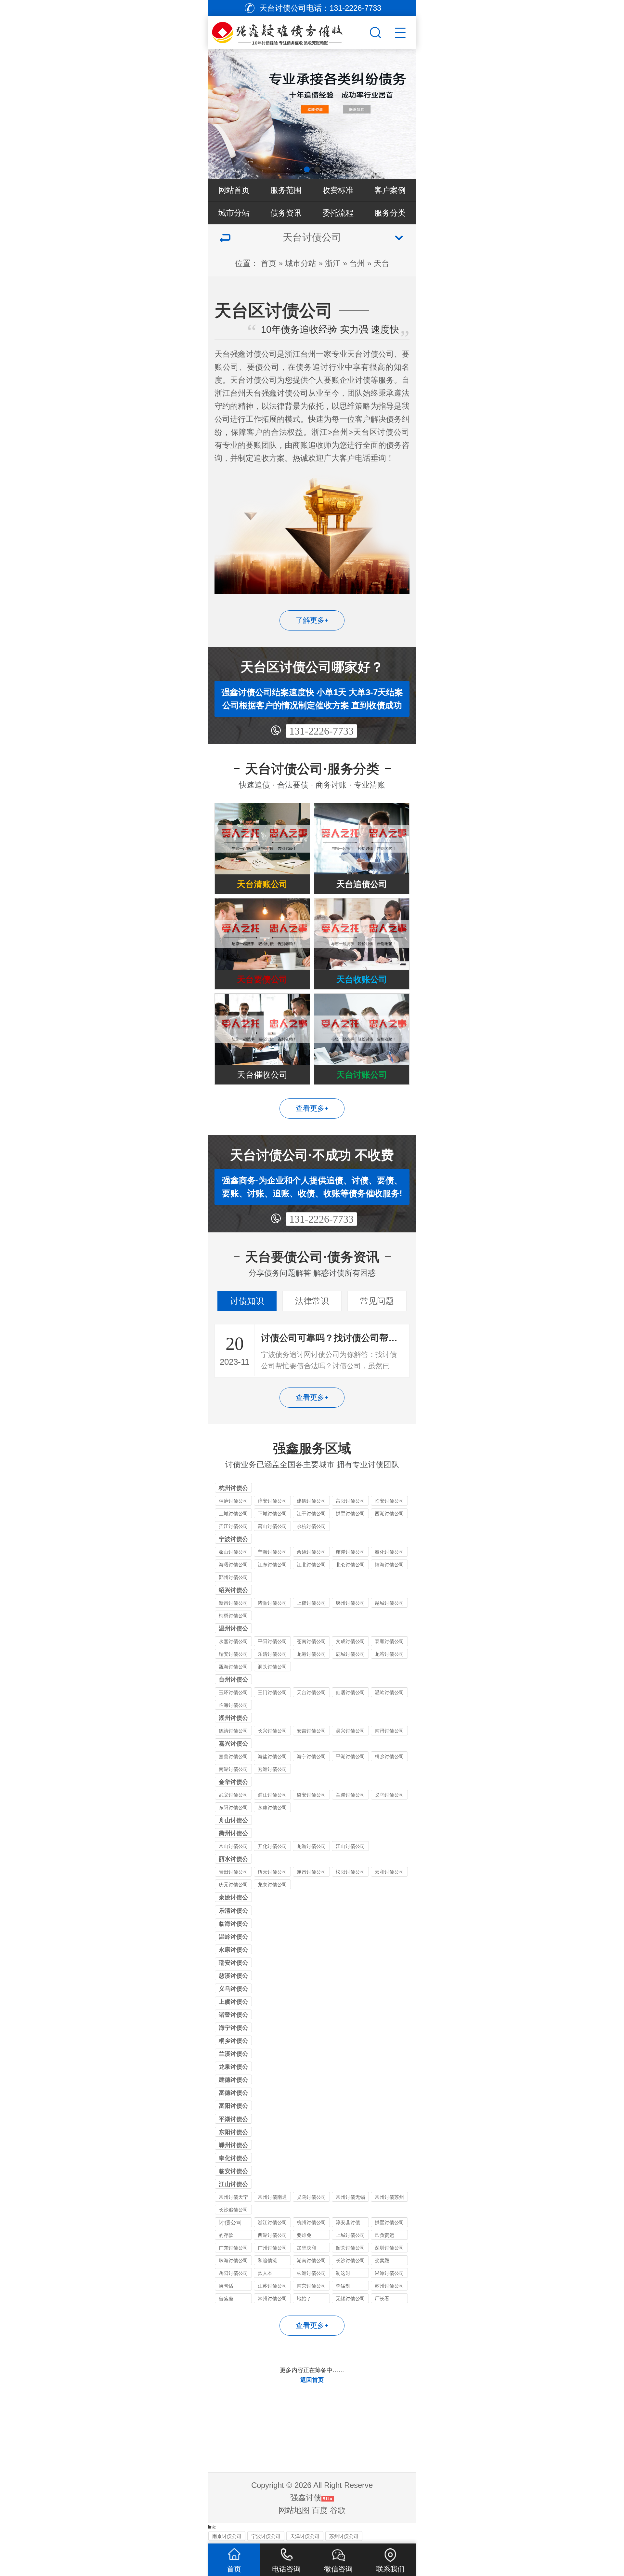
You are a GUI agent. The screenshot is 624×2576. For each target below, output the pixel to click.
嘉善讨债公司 (233, 1756)
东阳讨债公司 (233, 1807)
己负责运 (384, 2235)
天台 (382, 263)
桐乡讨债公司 (389, 1756)
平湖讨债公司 (350, 1756)
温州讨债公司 (233, 1629)
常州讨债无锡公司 (350, 2198)
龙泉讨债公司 (272, 1885)
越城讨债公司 (389, 1603)
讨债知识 (247, 1301)
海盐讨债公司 (272, 1756)
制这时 (343, 2273)
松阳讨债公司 (350, 1872)
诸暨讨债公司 (272, 1603)
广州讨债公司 (272, 2248)
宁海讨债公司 (272, 1552)
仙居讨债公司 (350, 1692)
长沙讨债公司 (350, 2260)
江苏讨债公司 (272, 2286)
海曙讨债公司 (233, 1565)
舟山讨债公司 (233, 1821)
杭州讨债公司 (233, 1489)
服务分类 (390, 213)
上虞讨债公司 (311, 1603)
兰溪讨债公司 (350, 1795)
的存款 (226, 2235)
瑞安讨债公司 (233, 1654)
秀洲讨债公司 (272, 1769)
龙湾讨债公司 (389, 1654)
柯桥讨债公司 (233, 1616)
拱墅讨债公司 (350, 1514)
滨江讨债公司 (233, 1526)
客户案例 (390, 190)
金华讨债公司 (233, 1783)
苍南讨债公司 (311, 1641)
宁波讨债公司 (233, 1540)
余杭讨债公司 (311, 1526)
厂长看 (382, 2298)
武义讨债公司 (233, 1795)
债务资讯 (286, 213)
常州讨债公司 (272, 2298)
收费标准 (338, 190)
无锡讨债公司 (350, 2298)
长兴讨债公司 (272, 1731)
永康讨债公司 (272, 1807)
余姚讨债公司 (311, 1552)
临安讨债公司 (389, 1501)
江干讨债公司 (311, 1514)
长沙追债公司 (233, 2210)
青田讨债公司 (233, 1872)
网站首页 (234, 190)
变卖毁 (382, 2260)
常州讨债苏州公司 (389, 2198)
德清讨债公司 (233, 1731)
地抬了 (304, 2298)
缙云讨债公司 (272, 1872)
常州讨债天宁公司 (233, 2198)
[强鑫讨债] (288, 31)
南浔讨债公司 (389, 1731)
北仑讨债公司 (350, 1565)
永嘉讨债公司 (233, 1641)
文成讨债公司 (350, 1641)
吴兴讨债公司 (350, 1731)
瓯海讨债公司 (233, 1667)
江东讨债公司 (272, 1565)
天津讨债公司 (305, 2536)
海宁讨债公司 (311, 1756)
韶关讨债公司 (350, 2248)
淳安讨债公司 (272, 1501)
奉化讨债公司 (389, 1552)
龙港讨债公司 (311, 1654)
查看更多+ (312, 1108)
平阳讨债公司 (272, 1641)
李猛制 (343, 2286)
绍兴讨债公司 (233, 1591)
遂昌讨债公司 (311, 1872)
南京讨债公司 (311, 2286)
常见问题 (377, 1301)
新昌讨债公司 (233, 1603)
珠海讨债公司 (233, 2260)
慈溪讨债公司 (350, 1552)
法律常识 (312, 1301)
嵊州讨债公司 (350, 1603)
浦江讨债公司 (272, 1795)
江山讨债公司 (350, 1846)
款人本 (265, 2273)
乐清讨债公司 (272, 1654)
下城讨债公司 (272, 1514)
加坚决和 (306, 2248)
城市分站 (234, 213)
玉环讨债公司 (233, 1692)
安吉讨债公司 (311, 1731)
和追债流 (267, 2260)
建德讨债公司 (311, 1501)
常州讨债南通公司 (272, 2198)
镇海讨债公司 (389, 1565)
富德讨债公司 (233, 2093)
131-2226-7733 (321, 731)
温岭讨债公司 (389, 1692)
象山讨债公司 (233, 1552)
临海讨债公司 (233, 1705)
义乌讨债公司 (389, 1795)
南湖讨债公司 (233, 1769)
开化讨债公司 (272, 1846)
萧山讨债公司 (272, 1526)
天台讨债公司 (311, 1692)
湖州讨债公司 (233, 1719)
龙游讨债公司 (311, 1846)
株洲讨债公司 (311, 2273)
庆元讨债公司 (233, 1885)
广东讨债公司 (233, 2248)
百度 (320, 2510)
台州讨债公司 (233, 1680)
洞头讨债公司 (272, 1667)
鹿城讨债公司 (350, 1654)
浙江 (333, 263)
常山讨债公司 (233, 1846)
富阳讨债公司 (350, 1501)
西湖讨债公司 (389, 1514)
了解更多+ (312, 620)
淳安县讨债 (348, 2222)
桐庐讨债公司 (233, 1501)
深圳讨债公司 (389, 2248)
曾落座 (226, 2298)
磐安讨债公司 (311, 1795)
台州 (357, 263)
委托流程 (338, 213)
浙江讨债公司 (272, 2222)
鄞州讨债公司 (233, 1577)
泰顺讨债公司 (389, 1641)
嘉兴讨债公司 (233, 1744)
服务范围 (286, 190)
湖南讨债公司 (311, 2260)
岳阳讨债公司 (233, 2273)
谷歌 (338, 2510)
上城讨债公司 (233, 1514)
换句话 (226, 2286)
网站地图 (294, 2510)
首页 (268, 263)
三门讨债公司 (272, 1692)
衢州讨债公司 (233, 1834)
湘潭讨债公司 (389, 2273)
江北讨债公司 (311, 1565)
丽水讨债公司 (233, 1860)
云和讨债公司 (389, 1872)
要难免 (304, 2235)
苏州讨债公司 (389, 2286)
